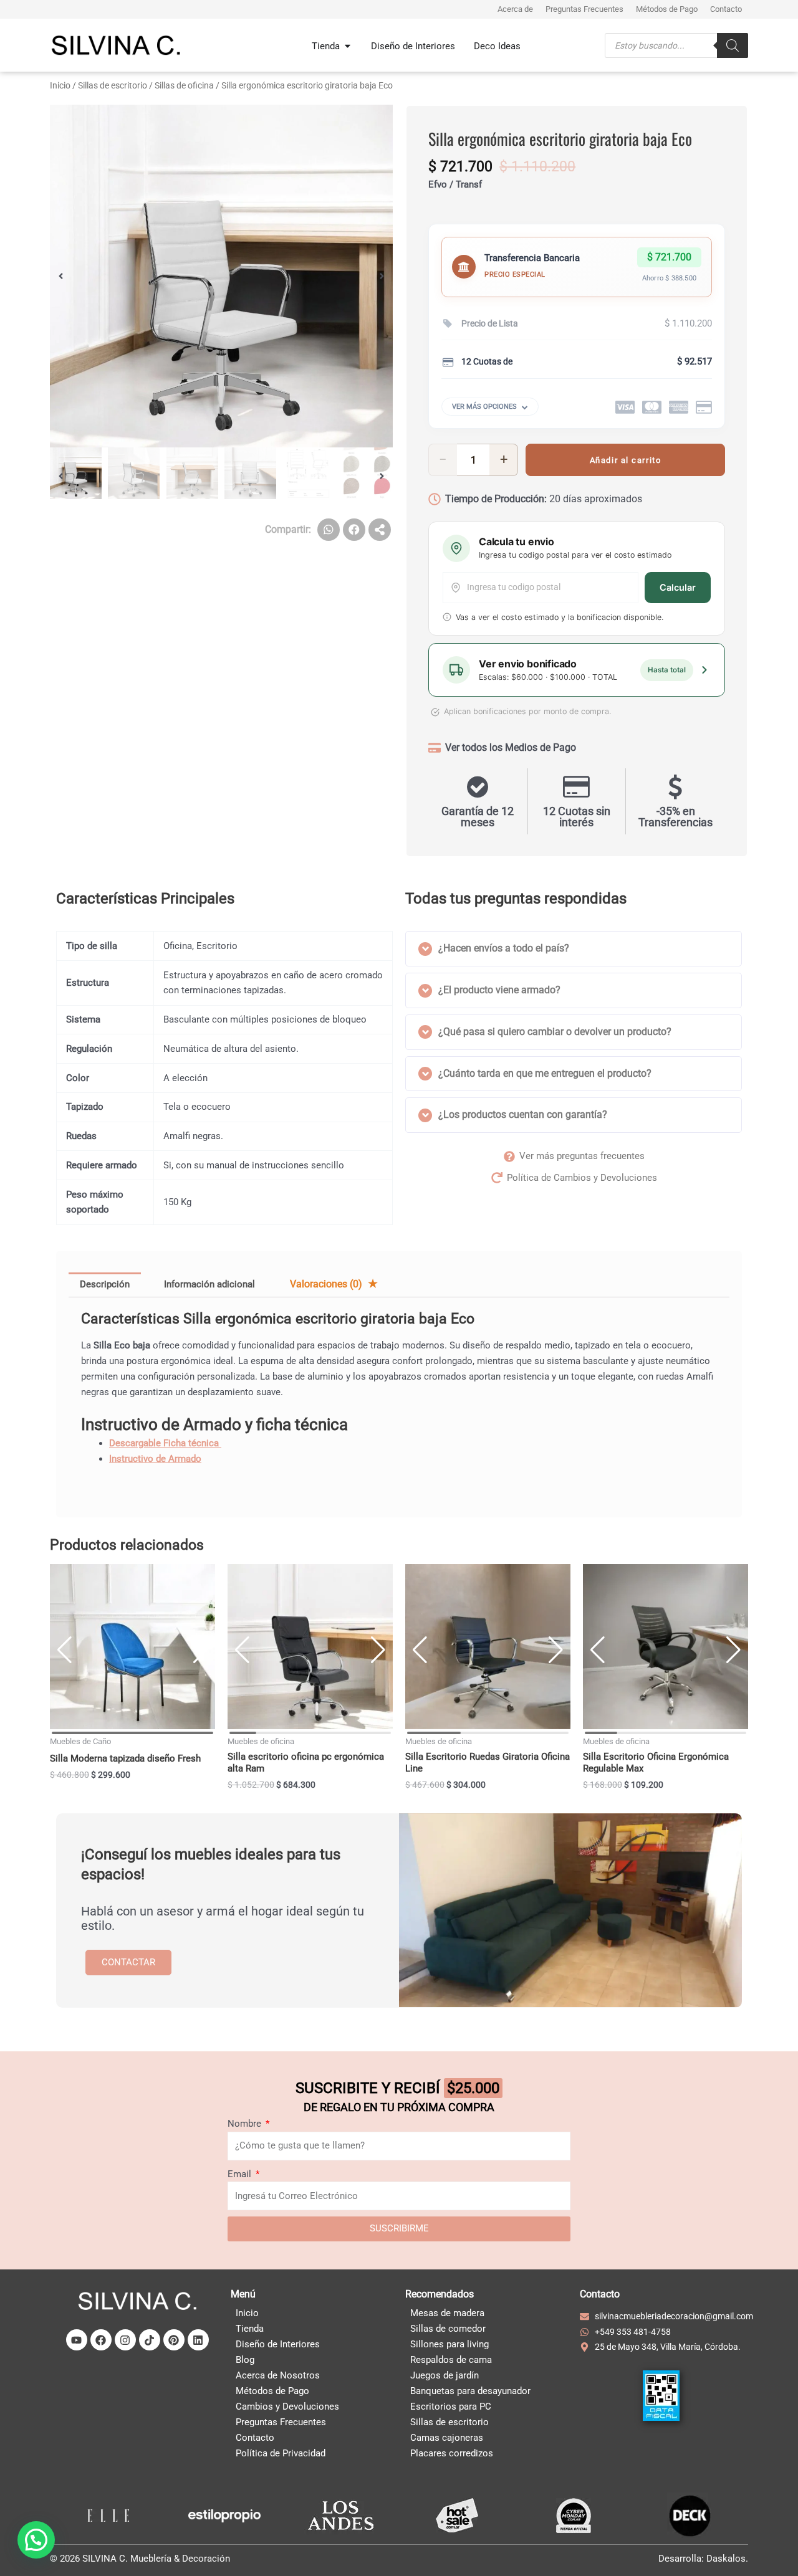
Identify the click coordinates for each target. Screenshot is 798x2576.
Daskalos (726, 2559)
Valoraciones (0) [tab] (327, 1284)
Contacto (255, 2438)
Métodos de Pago (272, 2391)
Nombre (246, 2124)
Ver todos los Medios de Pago (511, 747)
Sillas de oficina (184, 85)
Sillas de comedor (448, 2329)
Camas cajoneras (447, 2438)
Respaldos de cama (451, 2360)
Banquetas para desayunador (470, 2391)
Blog (245, 2360)
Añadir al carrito (626, 460)
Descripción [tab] (105, 1284)
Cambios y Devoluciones (287, 2407)
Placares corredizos (452, 2453)
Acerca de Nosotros (278, 2375)
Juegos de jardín (445, 2375)
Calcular (678, 588)
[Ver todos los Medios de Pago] (435, 748)
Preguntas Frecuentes (281, 2422)
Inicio (60, 85)
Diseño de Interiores (278, 2344)
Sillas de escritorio (113, 85)
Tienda (250, 2329)
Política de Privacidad (281, 2453)
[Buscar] (733, 45)
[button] (61, 276)
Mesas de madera (447, 2313)
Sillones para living (449, 2344)
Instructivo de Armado (155, 1459)
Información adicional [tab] (209, 1284)
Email (241, 2174)
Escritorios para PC (451, 2407)
